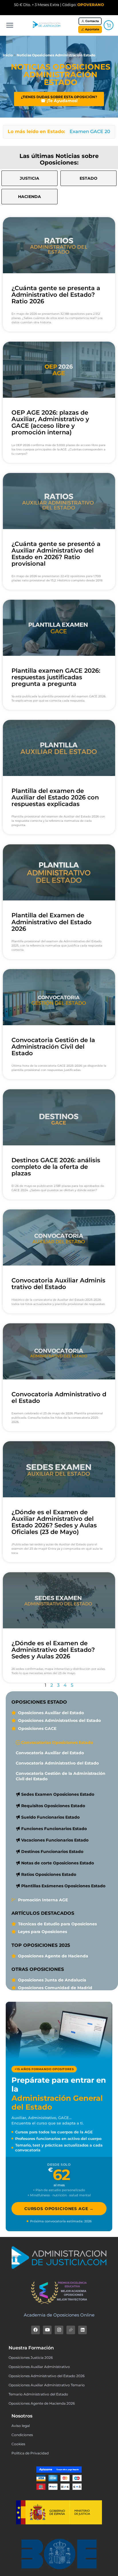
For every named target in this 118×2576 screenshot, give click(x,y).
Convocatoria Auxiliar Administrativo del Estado (58, 1284)
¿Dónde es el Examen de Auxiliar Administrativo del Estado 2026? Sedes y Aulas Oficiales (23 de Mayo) (54, 1522)
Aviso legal (21, 2426)
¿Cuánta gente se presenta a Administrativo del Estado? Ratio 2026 (56, 295)
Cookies (18, 2444)
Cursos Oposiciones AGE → (59, 2209)
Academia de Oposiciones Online (59, 2315)
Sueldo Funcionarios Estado (50, 1817)
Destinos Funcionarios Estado (52, 1852)
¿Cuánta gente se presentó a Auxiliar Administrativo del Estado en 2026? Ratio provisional (56, 554)
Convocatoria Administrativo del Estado (59, 1397)
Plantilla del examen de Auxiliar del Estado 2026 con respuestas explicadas (55, 797)
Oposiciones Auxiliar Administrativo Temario (47, 2385)
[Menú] (10, 25)
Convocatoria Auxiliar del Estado (50, 1753)
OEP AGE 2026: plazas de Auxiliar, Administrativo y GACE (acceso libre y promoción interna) (50, 422)
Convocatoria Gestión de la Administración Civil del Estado (53, 1047)
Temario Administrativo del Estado (38, 2394)
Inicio (8, 55)
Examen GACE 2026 (93, 131)
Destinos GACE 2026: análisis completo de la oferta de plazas (56, 1167)
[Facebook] (36, 2330)
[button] (88, 178)
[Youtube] (47, 2330)
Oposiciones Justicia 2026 (31, 2358)
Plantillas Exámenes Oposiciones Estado (63, 1886)
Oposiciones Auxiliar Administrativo (39, 2367)
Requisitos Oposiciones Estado (53, 1806)
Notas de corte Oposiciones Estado (58, 1863)
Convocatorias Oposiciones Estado (57, 1743)
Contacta (92, 21)
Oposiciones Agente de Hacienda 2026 (42, 2403)
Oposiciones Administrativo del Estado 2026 (47, 2376)
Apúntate (92, 29)
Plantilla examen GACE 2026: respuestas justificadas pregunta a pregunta (56, 677)
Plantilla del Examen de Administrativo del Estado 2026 (52, 922)
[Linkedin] (82, 2330)
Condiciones (22, 2435)
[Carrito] (109, 25)
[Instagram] (59, 2330)
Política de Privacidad (30, 2453)
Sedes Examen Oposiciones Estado (58, 1794)
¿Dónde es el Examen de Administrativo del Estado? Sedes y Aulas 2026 (53, 1650)
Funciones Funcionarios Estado (54, 1829)
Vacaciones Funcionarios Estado (55, 1840)
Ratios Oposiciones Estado (49, 1874)
